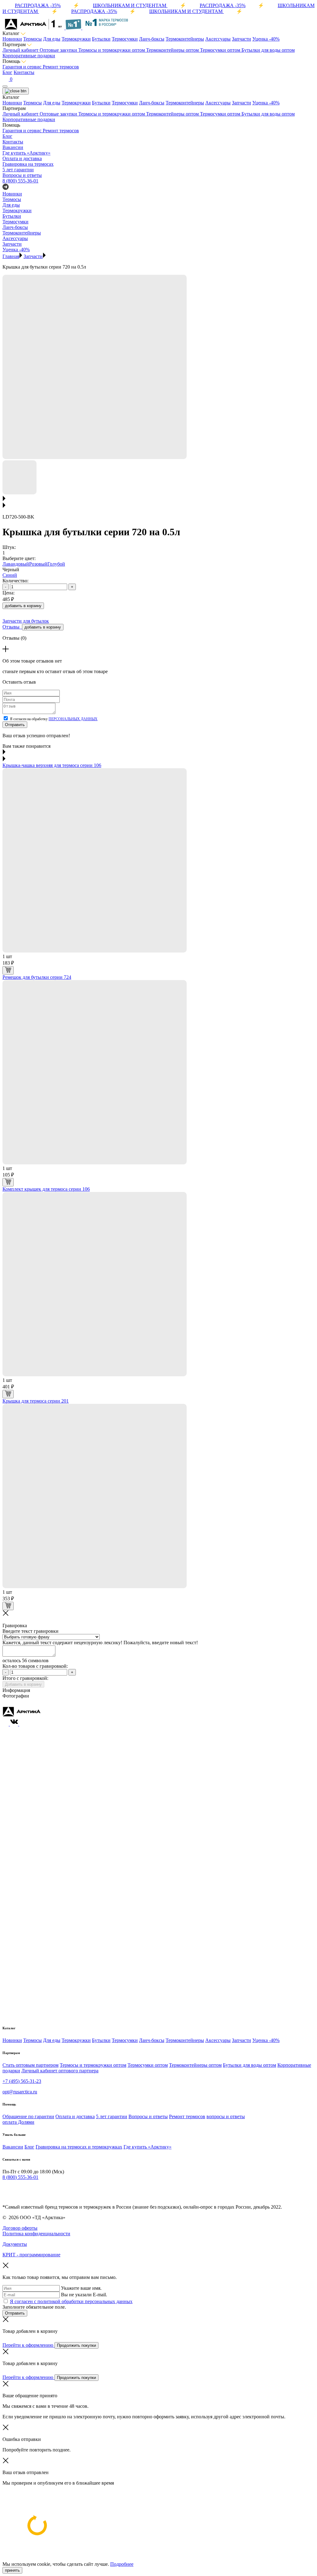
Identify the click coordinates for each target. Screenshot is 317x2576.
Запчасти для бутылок (26, 621)
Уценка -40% (266, 39)
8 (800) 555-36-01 (20, 181)
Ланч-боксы (152, 39)
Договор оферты (20, 2228)
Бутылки (101, 39)
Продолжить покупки (76, 2345)
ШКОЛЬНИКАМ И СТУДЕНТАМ (130, 5)
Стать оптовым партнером (30, 2065)
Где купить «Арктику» (148, 2147)
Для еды (52, 39)
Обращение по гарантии (28, 2116)
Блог (7, 72)
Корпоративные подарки (29, 56)
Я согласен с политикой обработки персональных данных (71, 2301)
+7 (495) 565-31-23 (22, 2081)
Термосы (33, 39)
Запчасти (241, 39)
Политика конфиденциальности (36, 2234)
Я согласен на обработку (54, 719)
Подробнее (122, 2564)
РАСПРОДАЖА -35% (38, 5)
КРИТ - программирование (31, 2255)
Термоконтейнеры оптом (173, 50)
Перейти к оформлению (28, 2345)
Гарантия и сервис (23, 67)
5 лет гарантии (112, 2116)
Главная (11, 256)
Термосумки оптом (221, 50)
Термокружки (76, 39)
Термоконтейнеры (185, 39)
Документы (15, 2244)
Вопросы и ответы (148, 2116)
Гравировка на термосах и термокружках (79, 2147)
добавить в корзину (23, 606)
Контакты (24, 72)
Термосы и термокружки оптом (112, 50)
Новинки (12, 39)
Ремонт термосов (61, 67)
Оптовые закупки (59, 50)
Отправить (15, 725)
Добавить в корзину (23, 1684)
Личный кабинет (21, 50)
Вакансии (13, 2147)
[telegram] (6, 2190)
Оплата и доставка (75, 2116)
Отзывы (12, 627)
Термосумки (125, 39)
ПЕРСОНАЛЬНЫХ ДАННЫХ (73, 719)
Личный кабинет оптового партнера (60, 2071)
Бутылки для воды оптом (268, 50)
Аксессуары (218, 39)
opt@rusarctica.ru (20, 2092)
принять (12, 2570)
